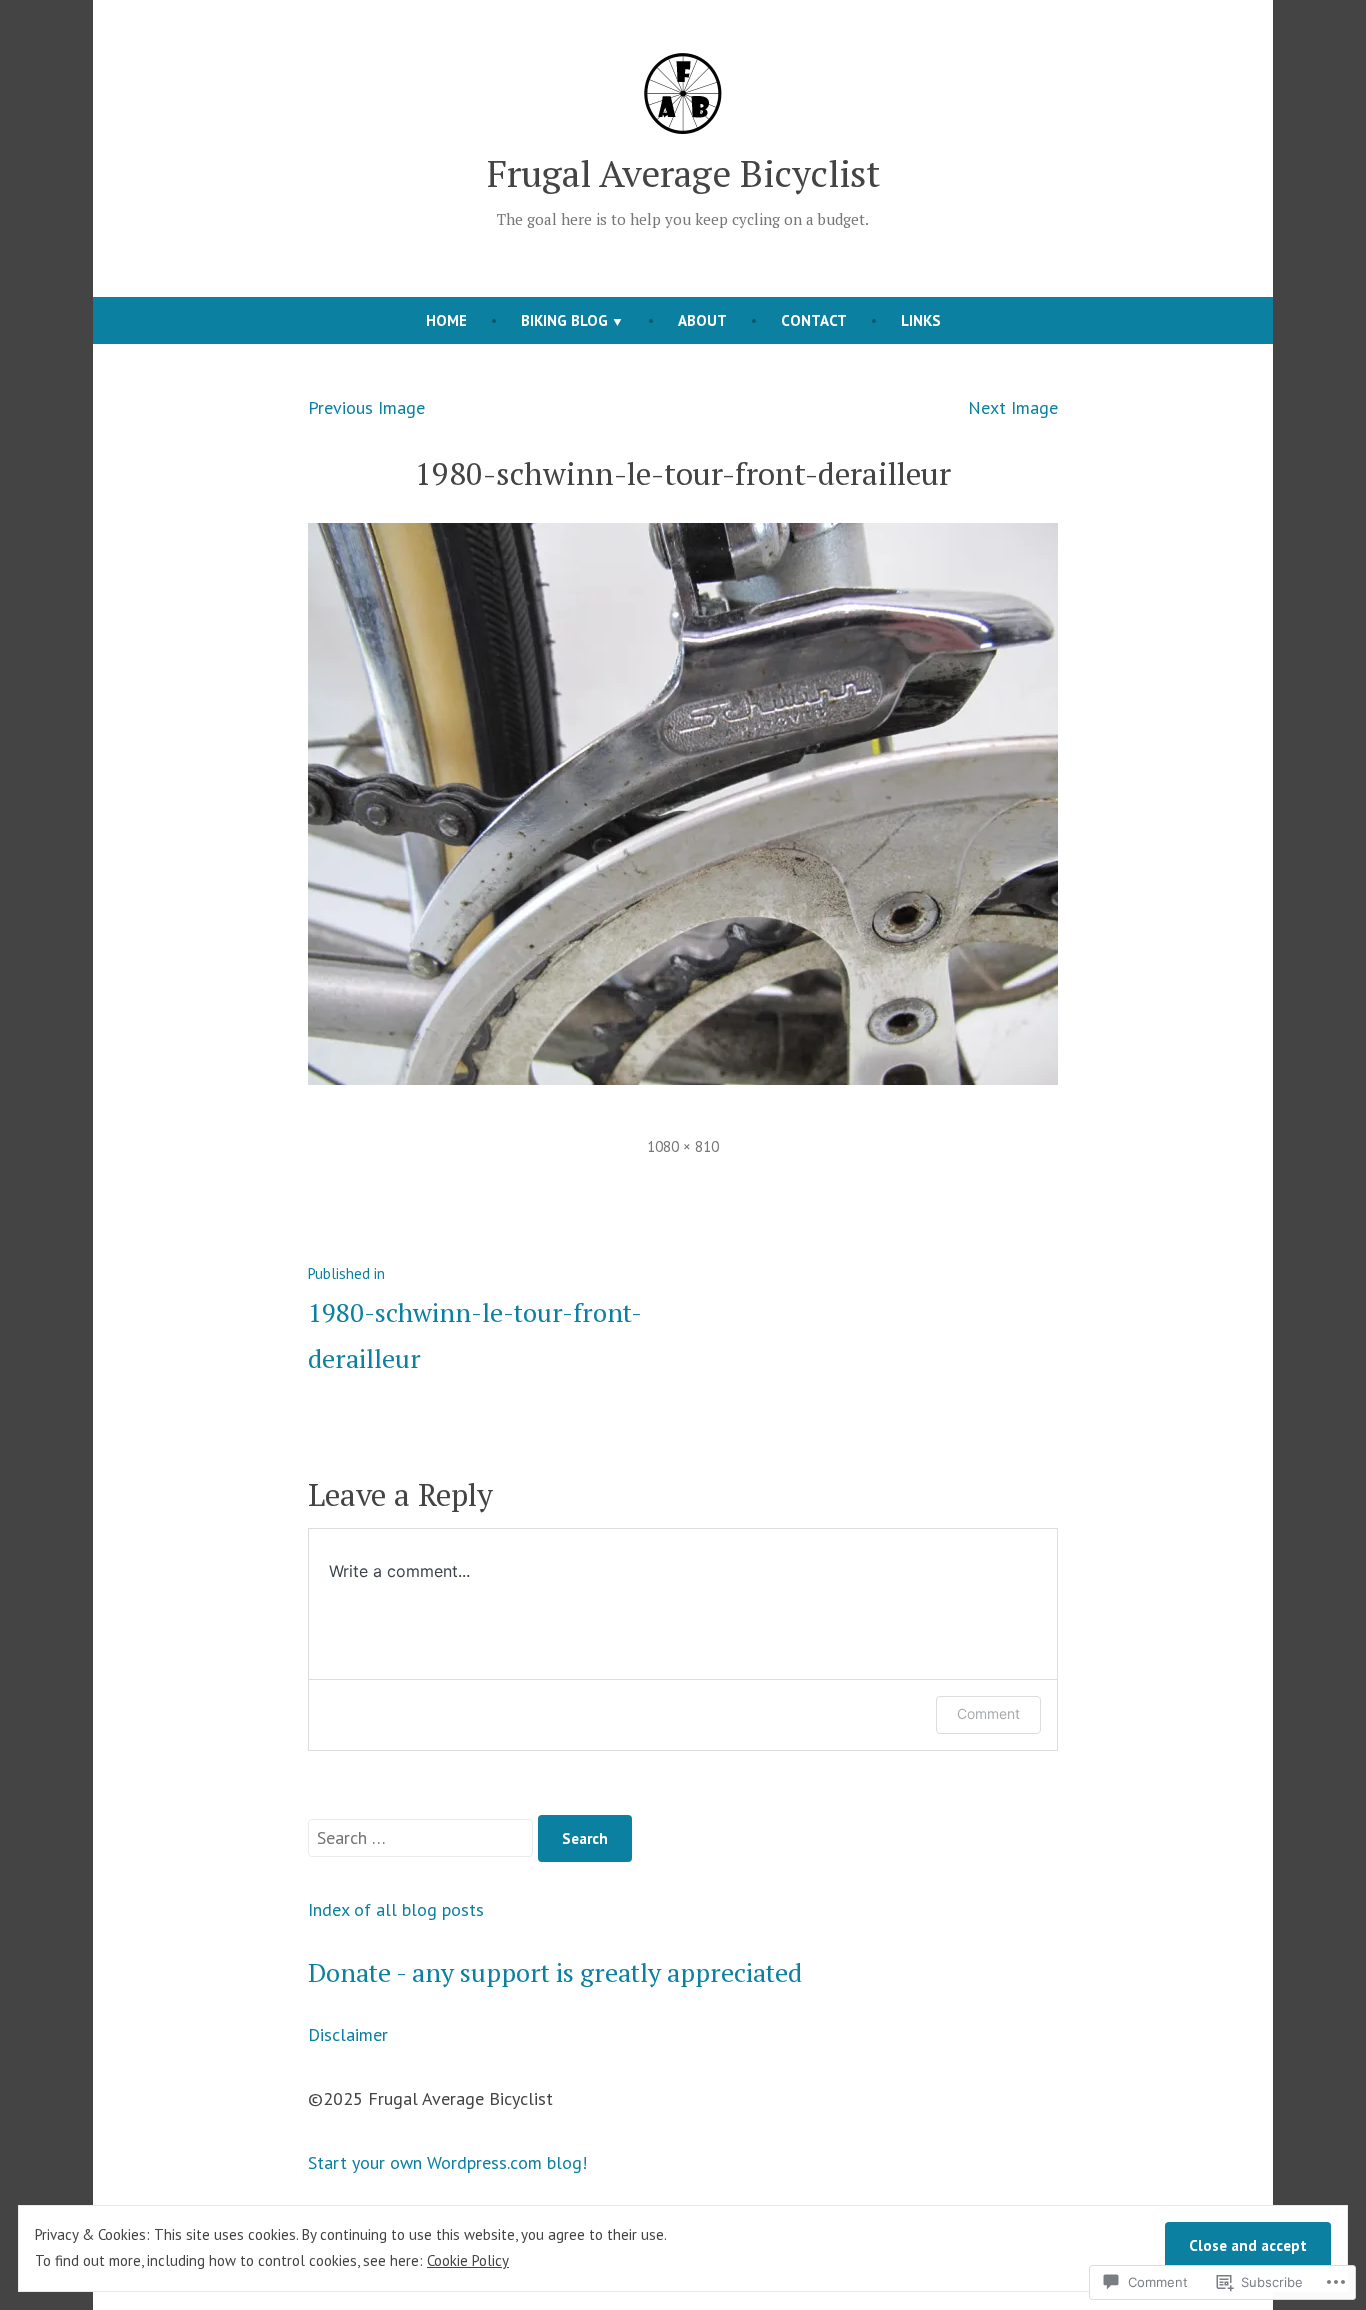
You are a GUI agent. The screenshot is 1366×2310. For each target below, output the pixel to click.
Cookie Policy (468, 2260)
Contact (814, 320)
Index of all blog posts (396, 1909)
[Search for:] (423, 1837)
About (702, 320)
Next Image (1013, 407)
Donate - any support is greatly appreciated (555, 1972)
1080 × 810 (683, 1146)
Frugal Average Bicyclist (683, 173)
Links (921, 320)
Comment (988, 1713)
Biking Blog (564, 320)
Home (446, 320)
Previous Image (366, 407)
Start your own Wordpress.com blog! (447, 2162)
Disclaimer (348, 2034)
